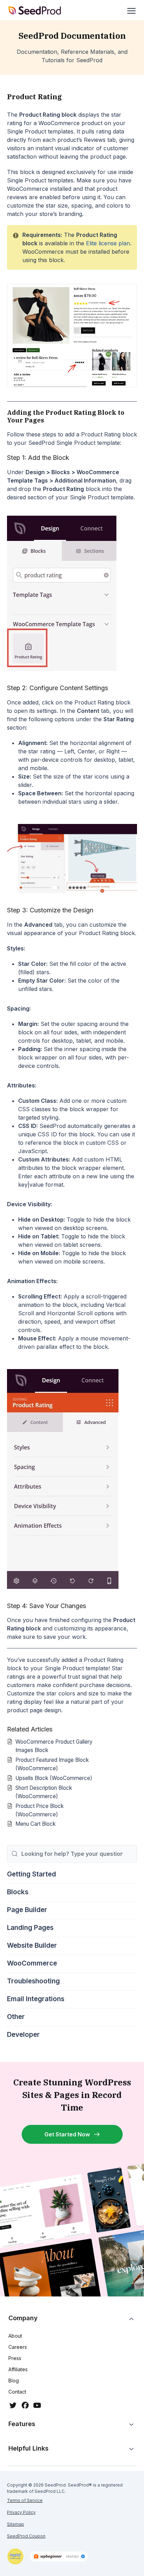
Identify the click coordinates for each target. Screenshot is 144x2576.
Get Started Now (67, 2134)
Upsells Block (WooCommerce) (54, 1778)
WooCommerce (32, 1963)
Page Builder (27, 1910)
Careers (18, 2347)
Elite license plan (108, 243)
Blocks (18, 1892)
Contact (17, 2392)
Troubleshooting (33, 1981)
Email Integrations (36, 1999)
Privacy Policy (21, 2512)
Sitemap (16, 2524)
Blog (14, 2380)
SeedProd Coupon (26, 2536)
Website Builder (32, 1945)
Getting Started (31, 1874)
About (15, 2336)
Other (16, 2017)
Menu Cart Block (35, 1824)
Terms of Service (25, 2500)
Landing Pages (30, 1928)
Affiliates (18, 2369)
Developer (23, 2035)
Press (15, 2358)
